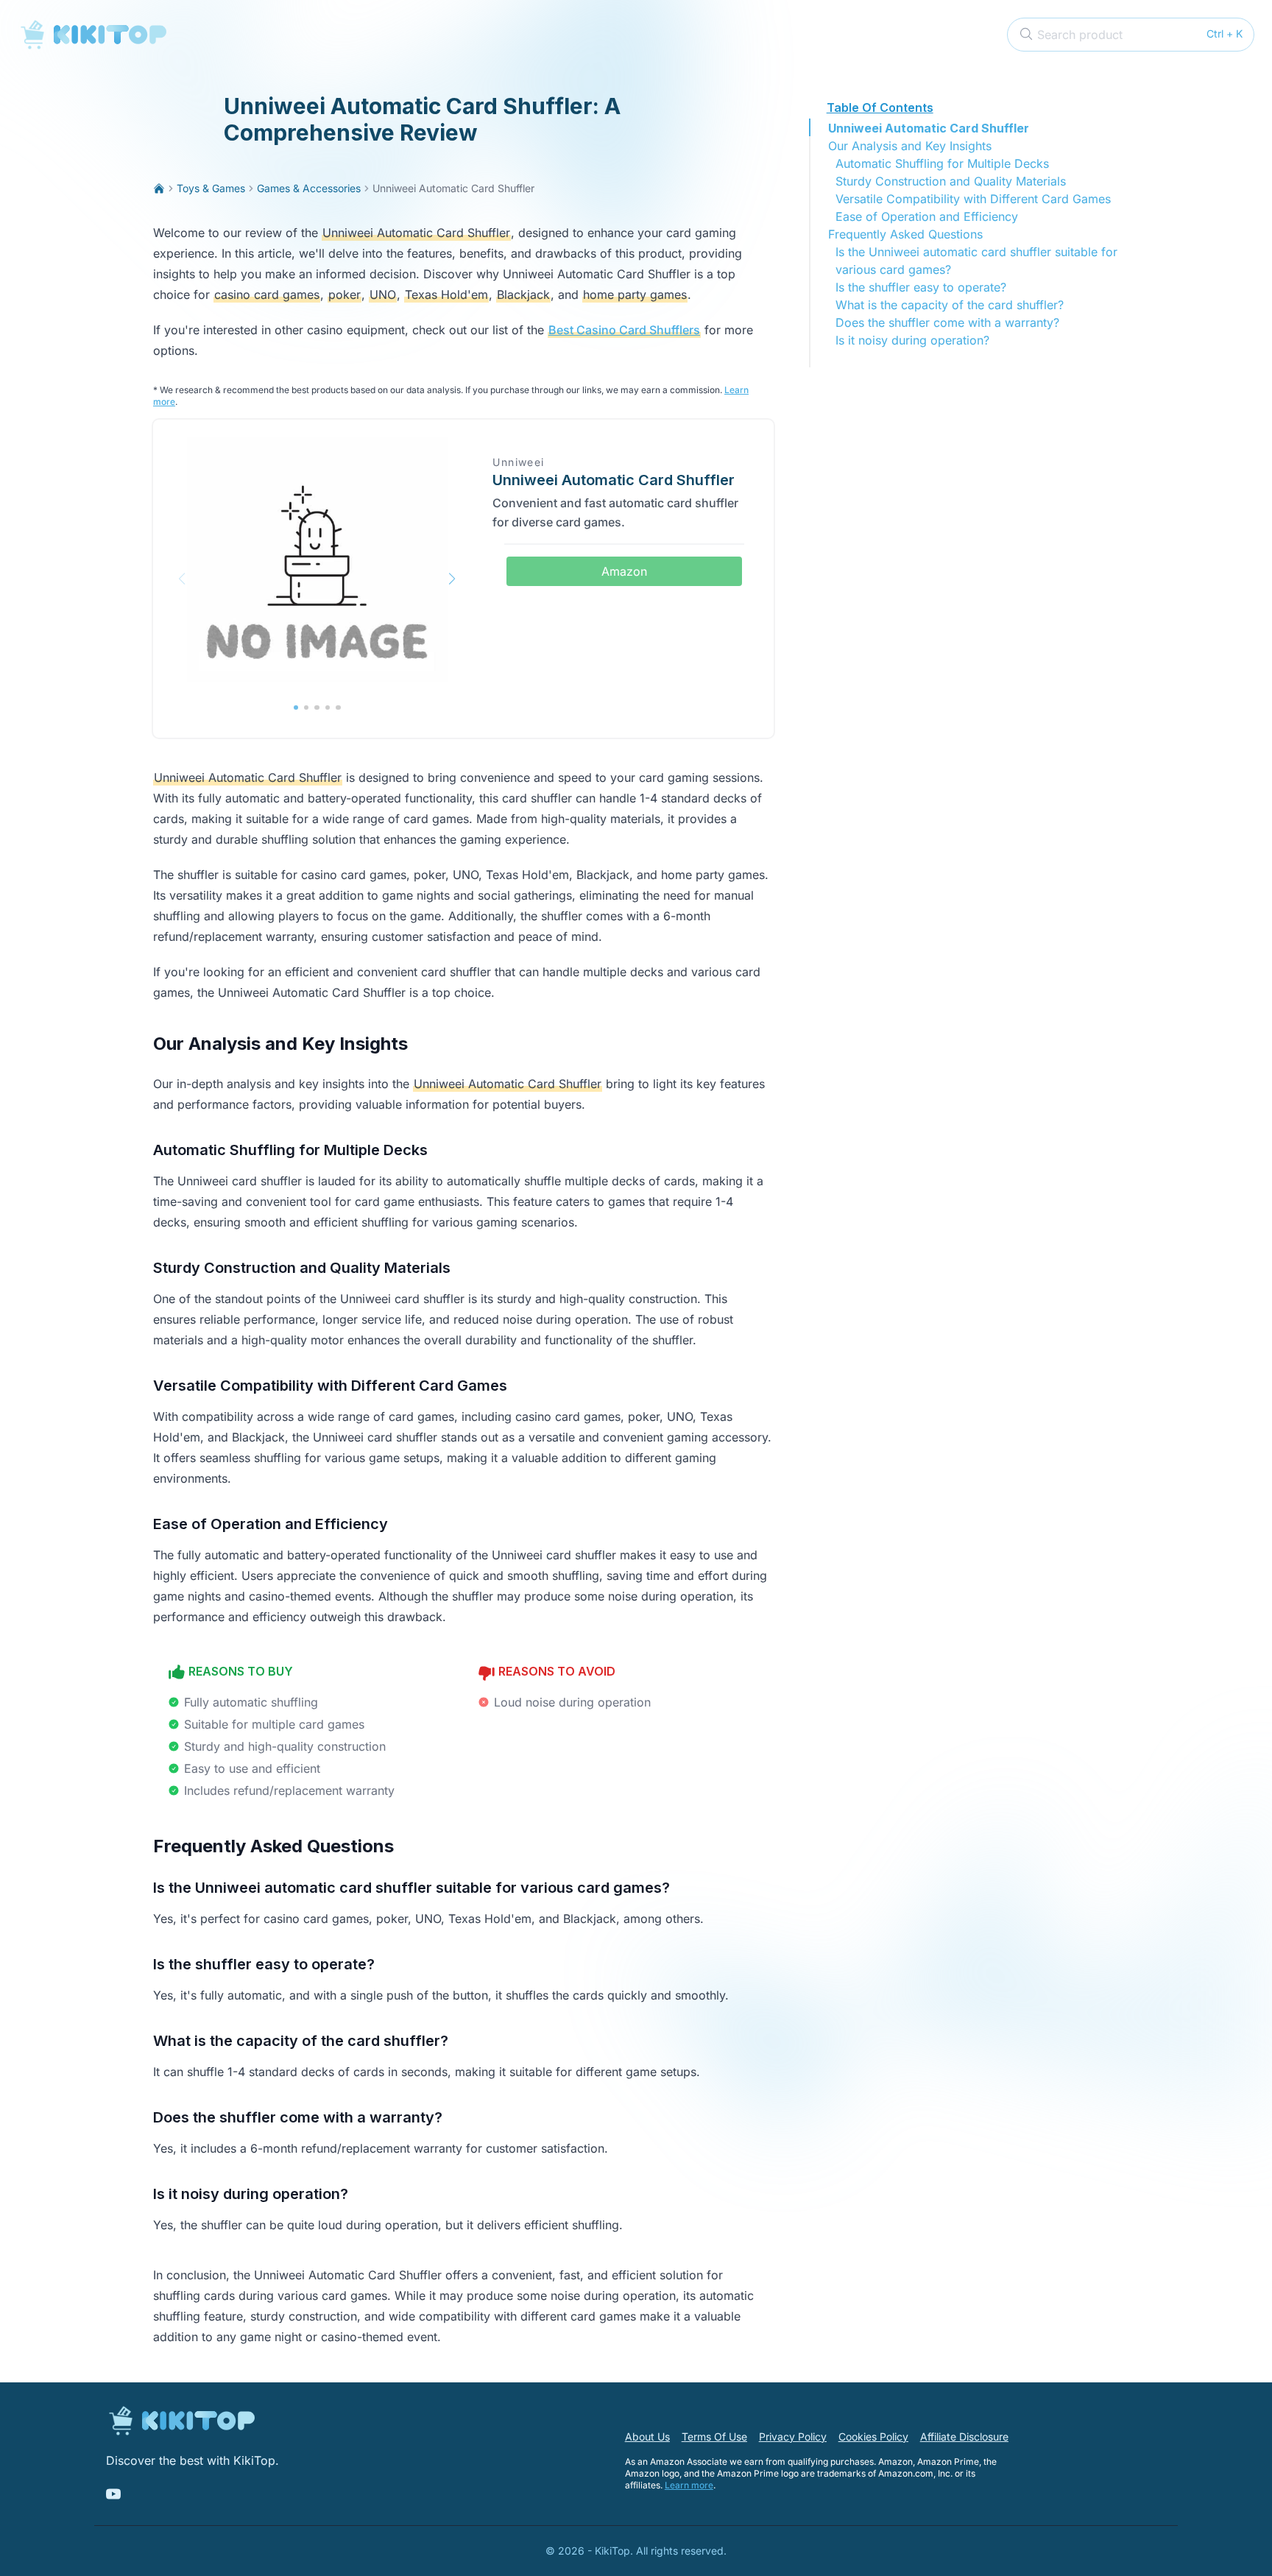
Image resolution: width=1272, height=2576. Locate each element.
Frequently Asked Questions (905, 234)
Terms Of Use (714, 2436)
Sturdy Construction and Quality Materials (951, 181)
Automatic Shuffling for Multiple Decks (942, 163)
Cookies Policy (873, 2436)
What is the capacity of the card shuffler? (950, 305)
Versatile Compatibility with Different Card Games (973, 199)
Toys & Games (211, 188)
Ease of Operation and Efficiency (927, 216)
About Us (647, 2436)
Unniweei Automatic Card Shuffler (929, 128)
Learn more (689, 2485)
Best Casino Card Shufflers (624, 330)
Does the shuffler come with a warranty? (947, 322)
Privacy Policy (793, 2436)
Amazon (624, 571)
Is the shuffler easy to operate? (921, 287)
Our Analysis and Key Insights (910, 146)
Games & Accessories (309, 188)
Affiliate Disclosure (964, 2436)
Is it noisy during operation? (912, 340)
